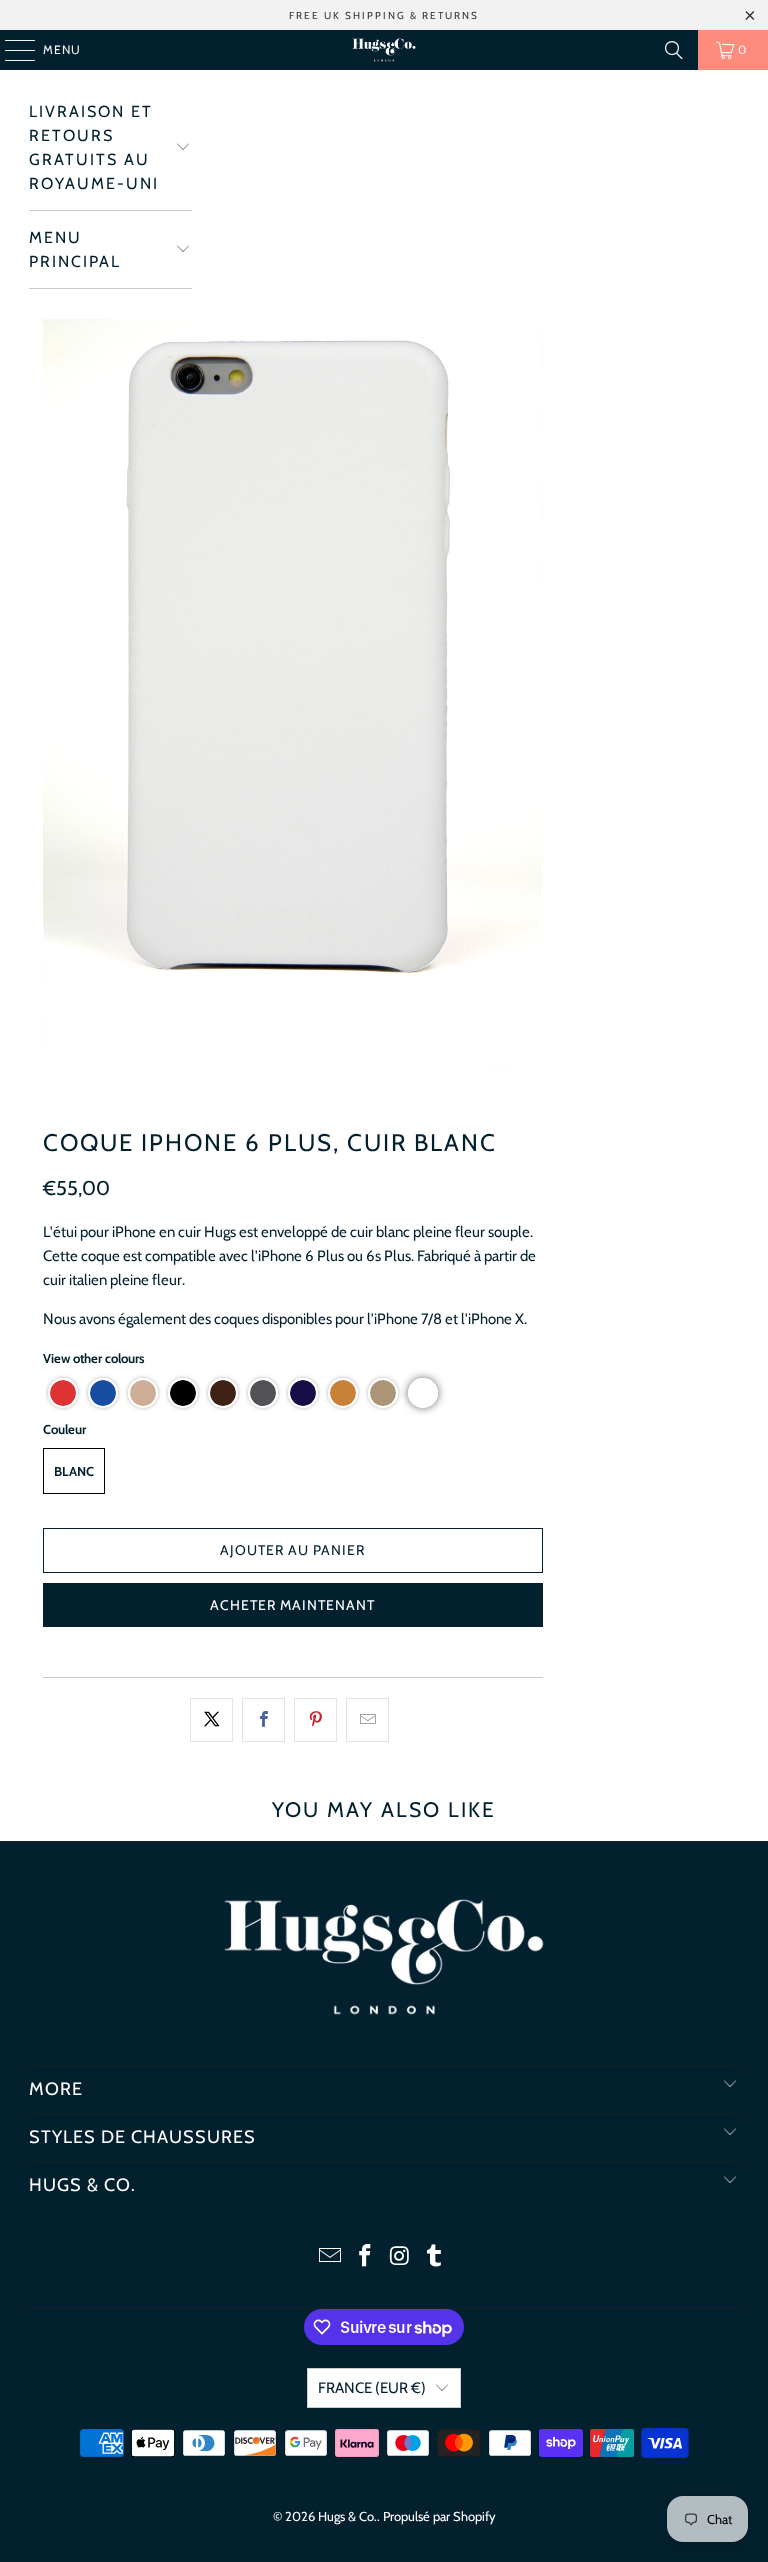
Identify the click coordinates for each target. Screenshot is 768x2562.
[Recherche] (674, 50)
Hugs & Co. (347, 2516)
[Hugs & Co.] (384, 50)
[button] (63, 1393)
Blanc (74, 1471)
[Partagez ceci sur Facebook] (263, 1720)
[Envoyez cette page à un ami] (367, 1720)
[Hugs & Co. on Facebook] (366, 2257)
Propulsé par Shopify (439, 2516)
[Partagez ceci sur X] (211, 1720)
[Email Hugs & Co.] (331, 2257)
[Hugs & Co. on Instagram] (401, 2257)
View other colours (94, 1358)
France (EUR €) (372, 2388)
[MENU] (10, 50)
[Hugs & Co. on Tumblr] (435, 2257)
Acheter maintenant (292, 1605)
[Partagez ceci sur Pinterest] (315, 1720)
